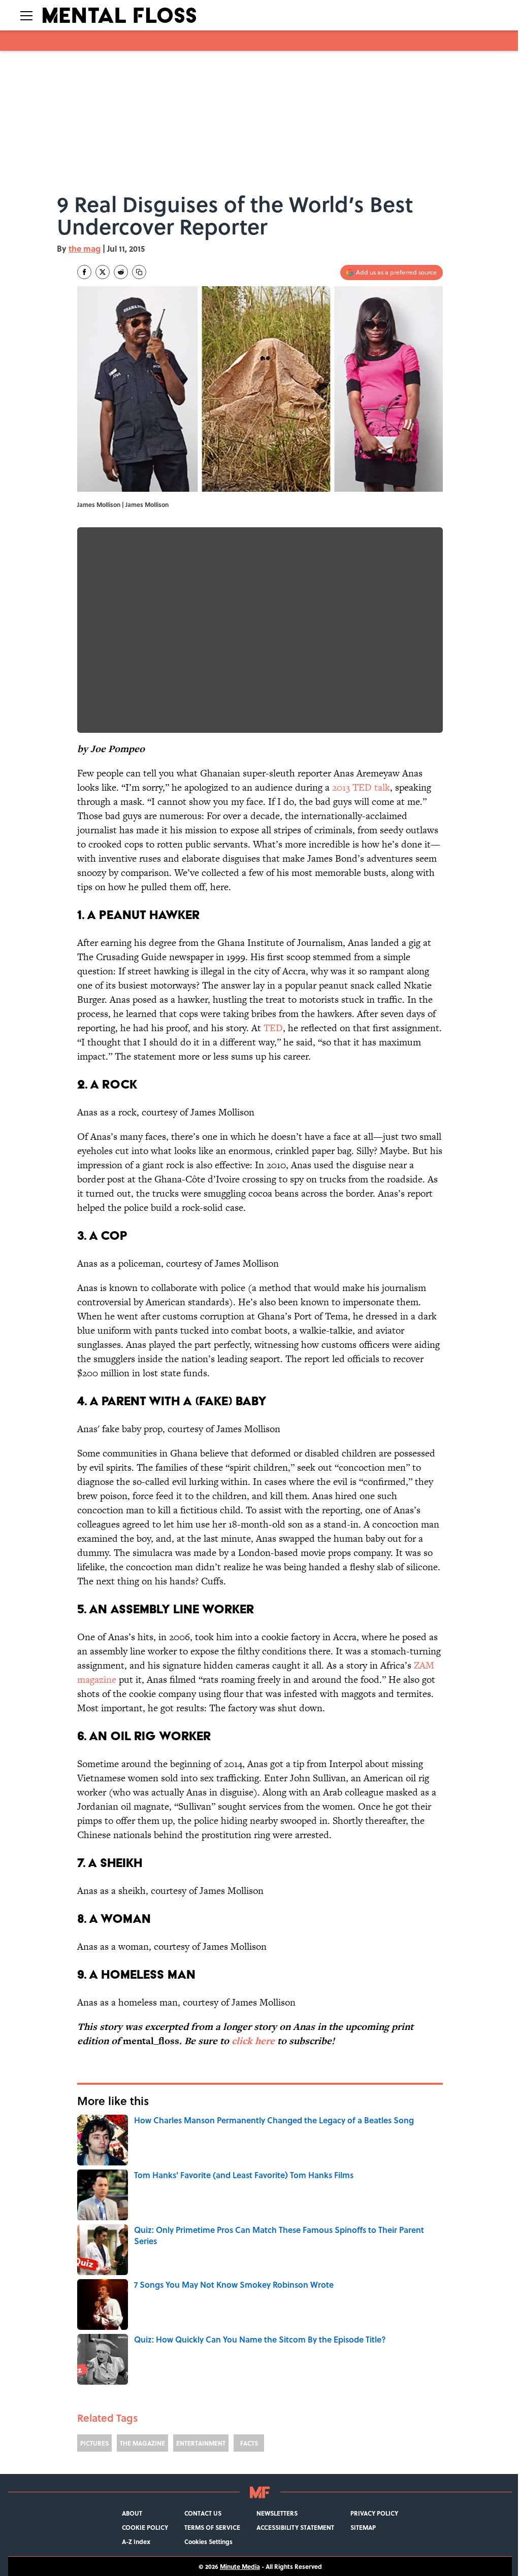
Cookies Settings (208, 2541)
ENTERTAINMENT (201, 2443)
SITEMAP (363, 2527)
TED (273, 1028)
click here (253, 2041)
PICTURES (94, 2443)
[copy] (139, 272)
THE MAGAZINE (142, 2443)
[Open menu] (26, 15)
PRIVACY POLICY (374, 2513)
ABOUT (132, 2513)
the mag (85, 248)
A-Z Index (136, 2541)
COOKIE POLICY (145, 2527)
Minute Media (240, 2566)
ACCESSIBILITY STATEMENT (295, 2527)
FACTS (249, 2443)
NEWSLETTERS (277, 2513)
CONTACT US (203, 2513)
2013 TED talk (361, 787)
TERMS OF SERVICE (212, 2527)
